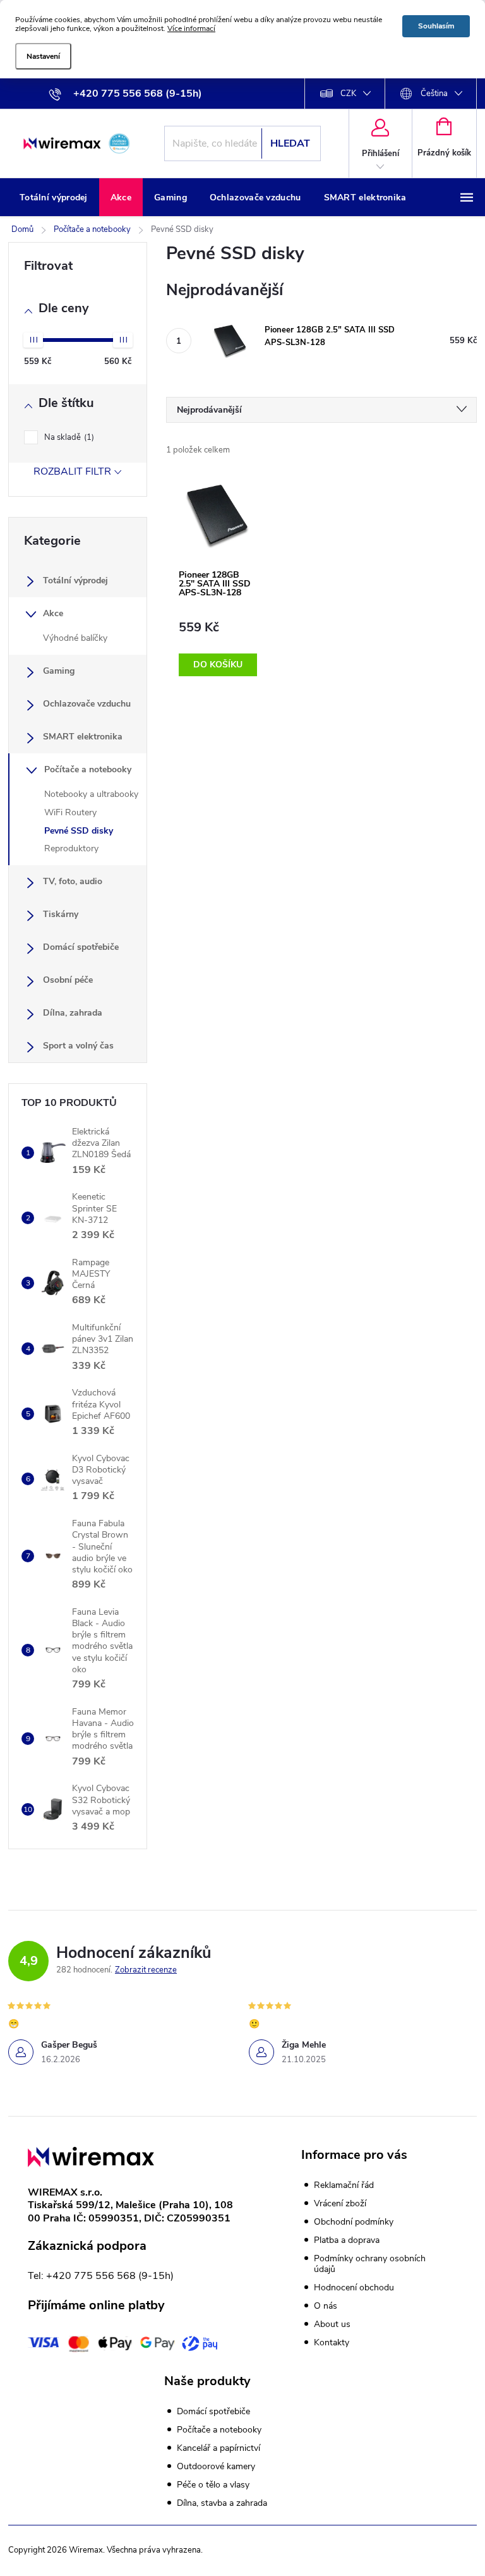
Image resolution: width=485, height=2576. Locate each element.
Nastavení (43, 56)
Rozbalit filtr (72, 471)
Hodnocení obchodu (354, 2287)
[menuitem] (54, 198)
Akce (53, 613)
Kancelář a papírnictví (219, 2448)
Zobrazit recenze (146, 1970)
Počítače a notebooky (88, 769)
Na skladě (68, 437)
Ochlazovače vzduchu (87, 704)
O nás (326, 2306)
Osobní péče (68, 980)
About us (332, 2324)
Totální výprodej (75, 580)
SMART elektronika (83, 737)
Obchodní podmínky (354, 2222)
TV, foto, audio (73, 881)
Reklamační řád (344, 2185)
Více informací (191, 28)
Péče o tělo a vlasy (213, 2485)
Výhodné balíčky (75, 638)
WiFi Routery (70, 812)
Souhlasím (436, 26)
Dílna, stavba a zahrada (222, 2503)
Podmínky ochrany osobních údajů (370, 2264)
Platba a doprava (347, 2240)
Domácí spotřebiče (81, 947)
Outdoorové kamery (216, 2467)
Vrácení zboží (340, 2203)
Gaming (59, 671)
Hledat (290, 143)
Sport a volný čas (78, 1046)
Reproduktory (71, 848)
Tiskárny (61, 914)
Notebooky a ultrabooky (91, 794)
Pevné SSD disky (79, 831)
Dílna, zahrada (73, 1013)
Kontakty (332, 2342)
